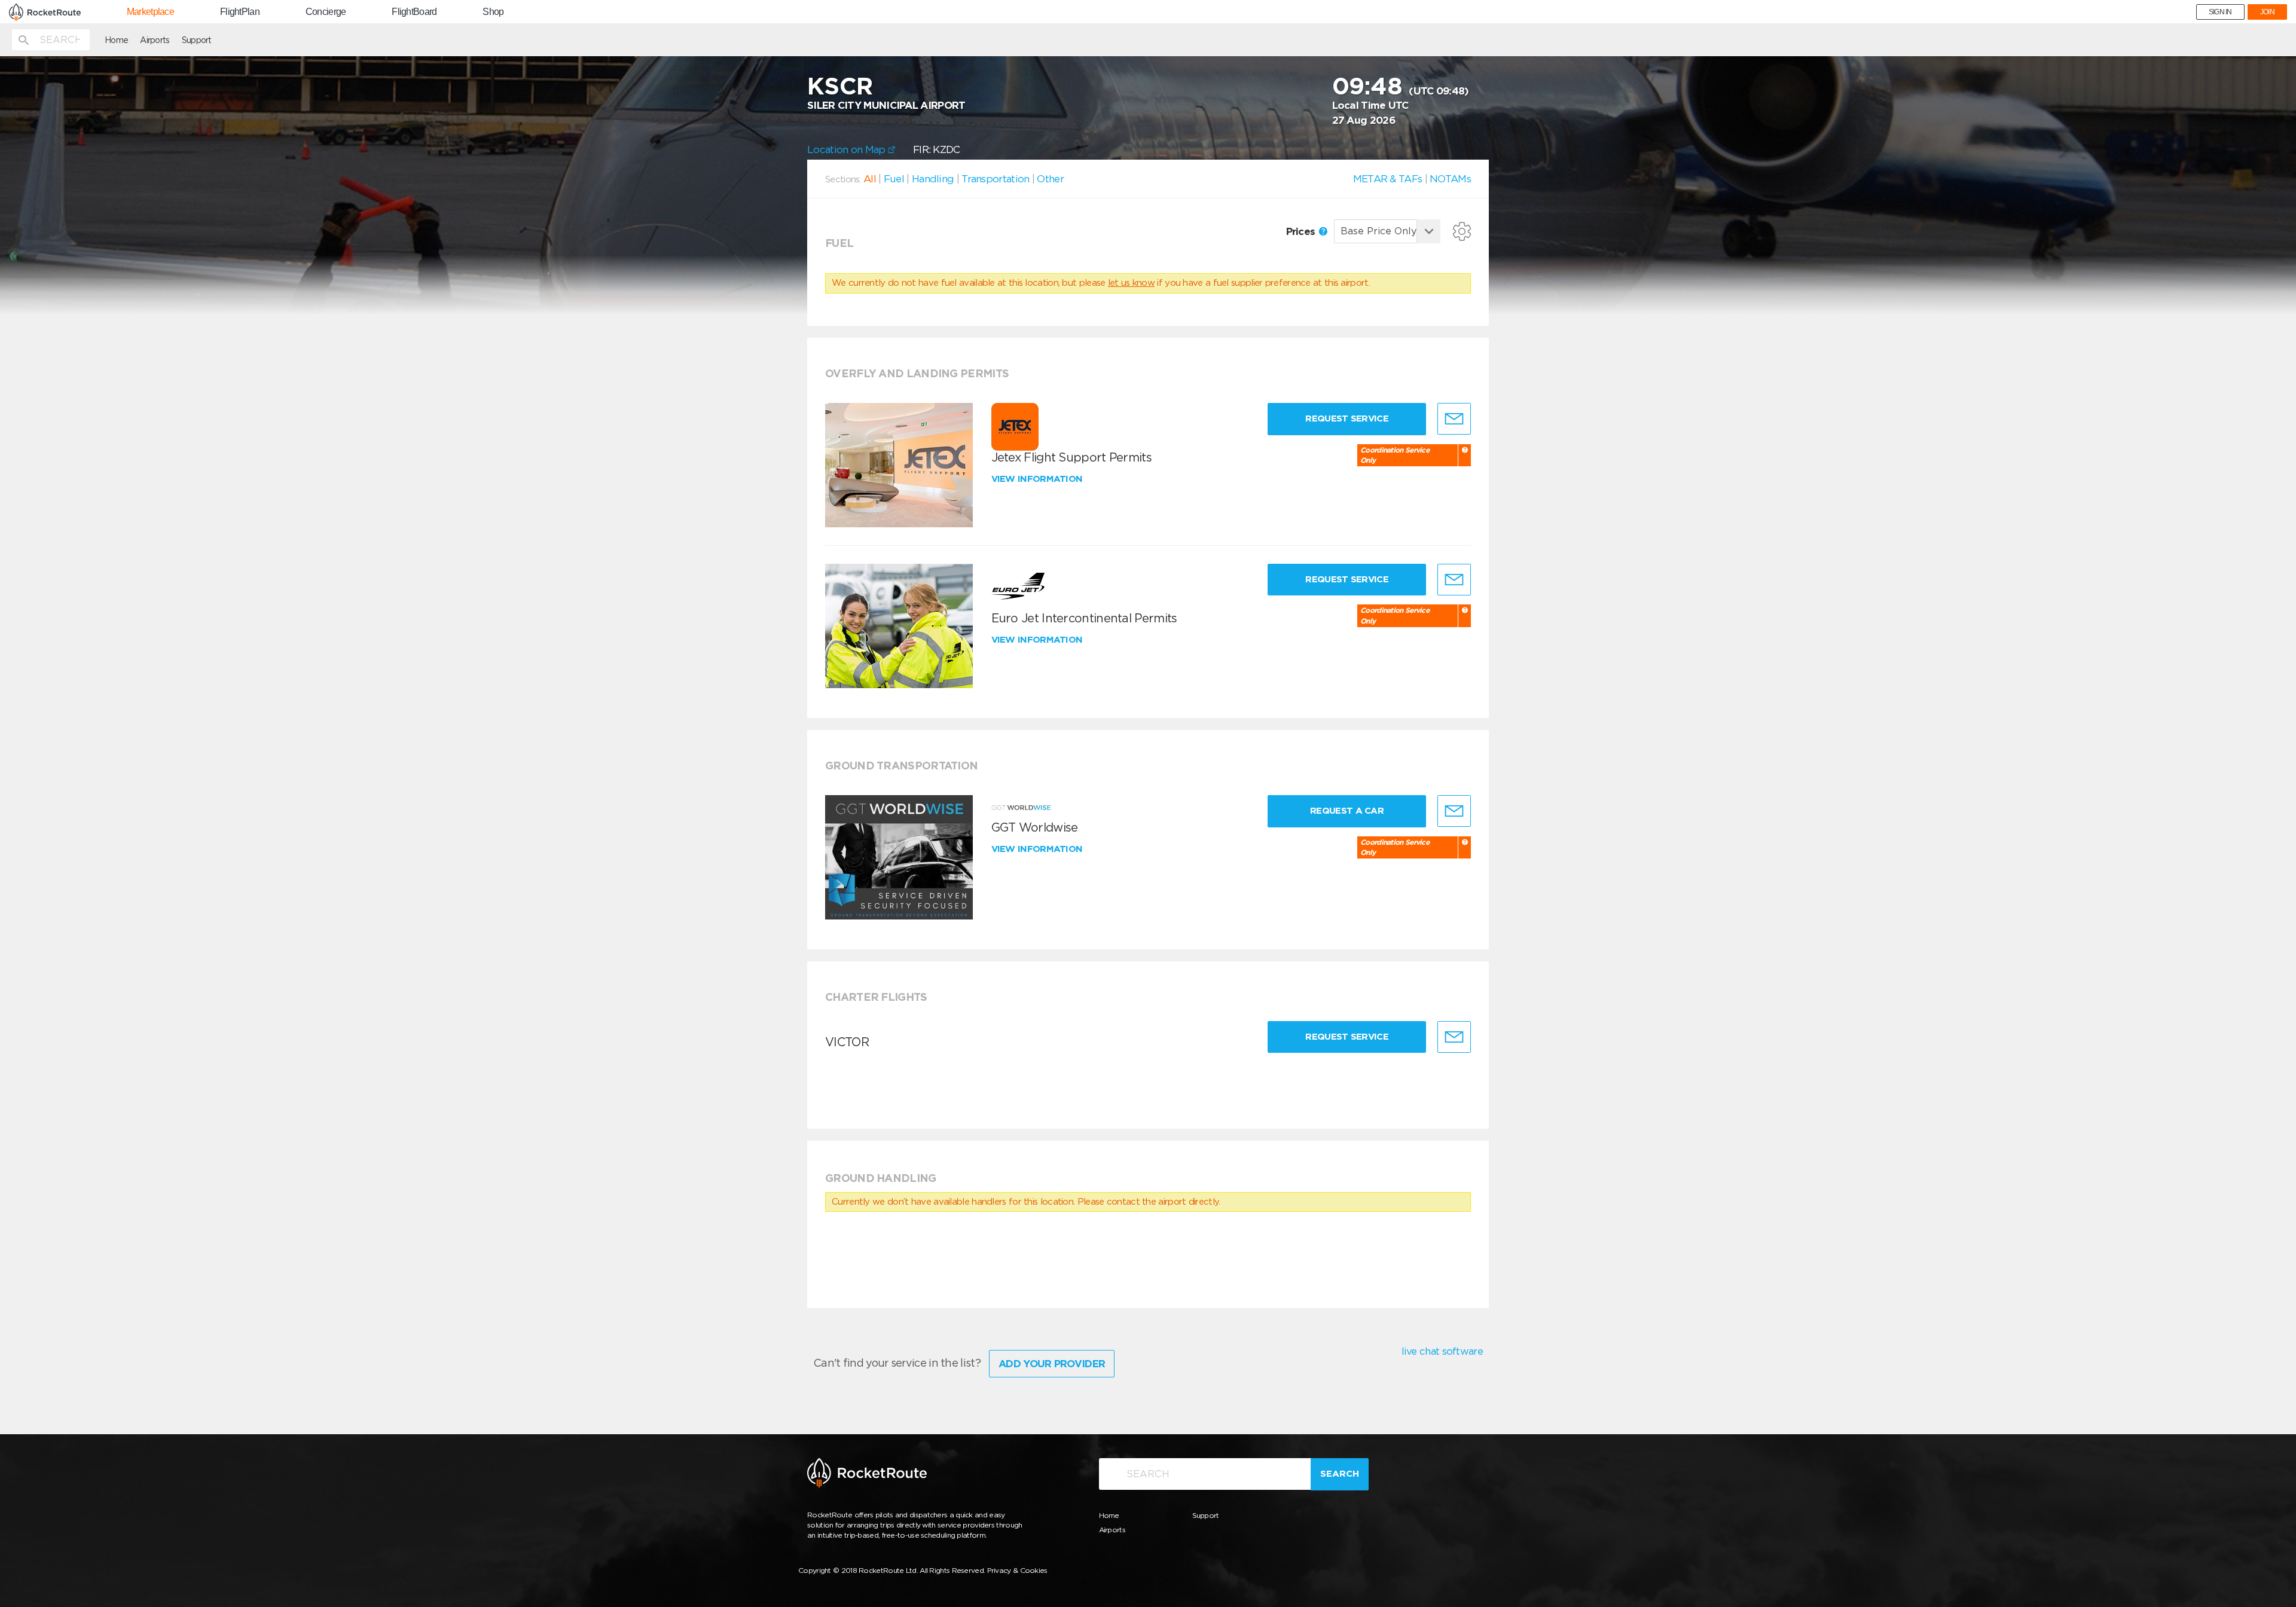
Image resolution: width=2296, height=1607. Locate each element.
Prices (1302, 231)
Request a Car (1347, 811)
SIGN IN (2220, 12)
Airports (155, 40)
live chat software (1442, 1351)
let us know (1131, 283)
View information (1038, 479)
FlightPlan (240, 12)
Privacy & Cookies (1017, 1570)
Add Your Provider (1052, 1364)
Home (116, 40)
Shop (493, 12)
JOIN (2267, 12)
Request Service (1347, 418)
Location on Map (848, 149)
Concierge (326, 12)
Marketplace (150, 12)
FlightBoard (414, 12)
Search (1340, 1474)
